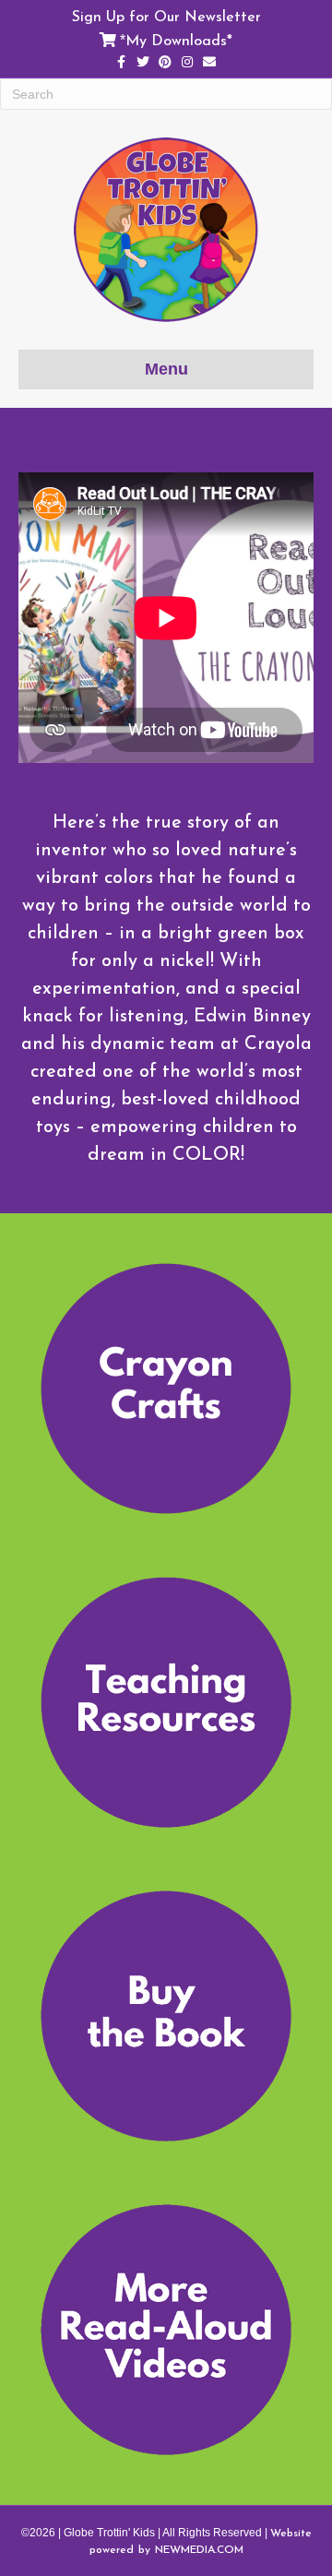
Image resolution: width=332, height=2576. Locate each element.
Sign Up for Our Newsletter (166, 16)
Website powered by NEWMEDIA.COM (201, 2541)
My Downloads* (179, 40)
